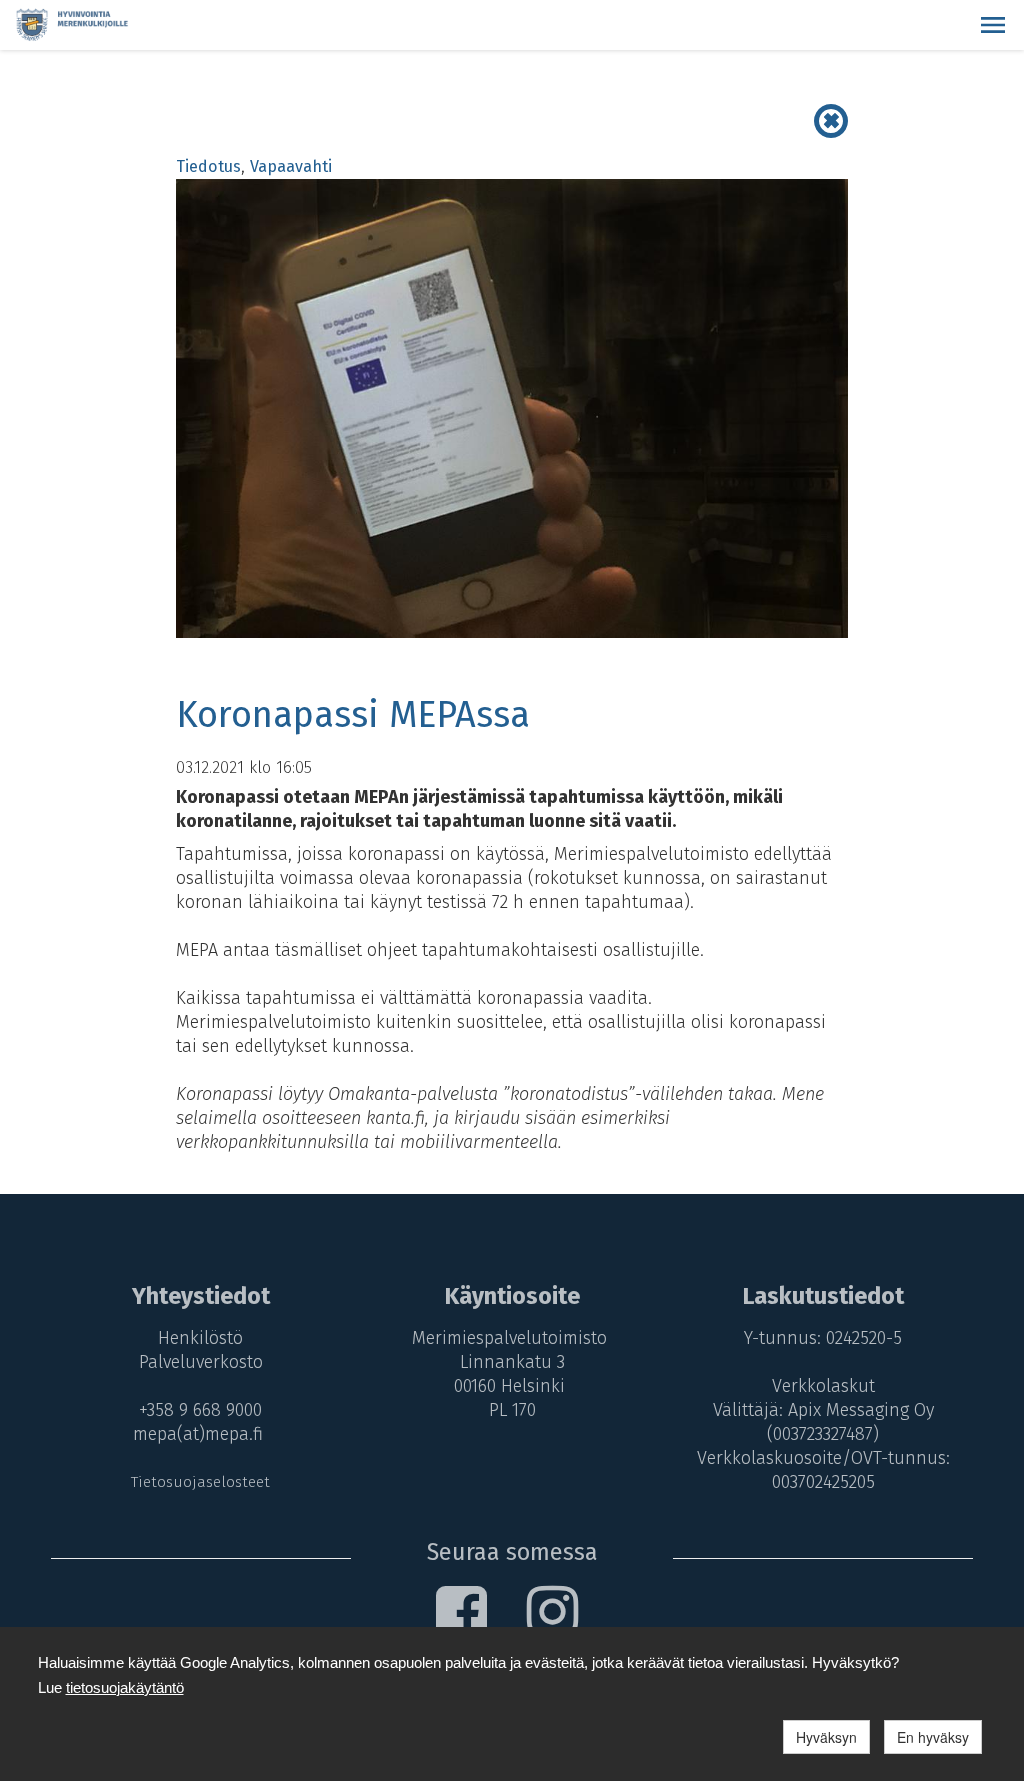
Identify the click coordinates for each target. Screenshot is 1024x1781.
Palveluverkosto (201, 1362)
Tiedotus (208, 166)
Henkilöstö (200, 1338)
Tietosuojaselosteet (200, 1482)
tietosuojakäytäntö (125, 1687)
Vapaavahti (291, 166)
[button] (993, 25)
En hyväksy (933, 1737)
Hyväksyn (826, 1737)
